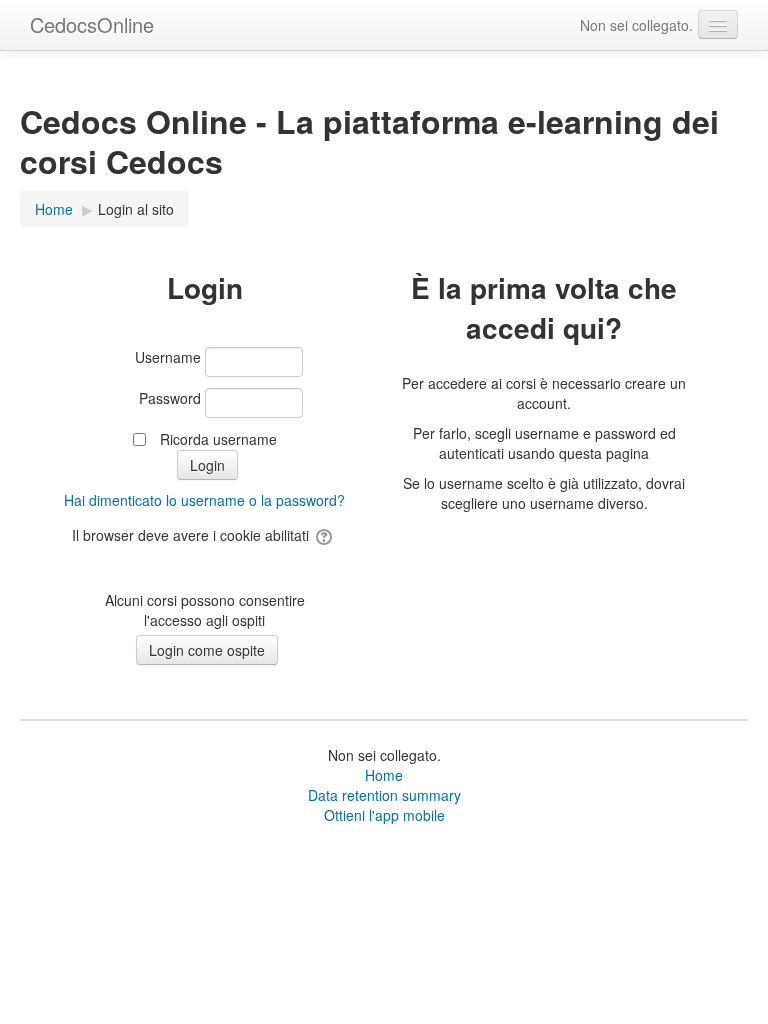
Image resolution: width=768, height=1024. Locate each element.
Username (168, 357)
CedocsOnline (92, 24)
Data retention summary (384, 795)
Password (170, 398)
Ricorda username (218, 439)
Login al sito (136, 209)
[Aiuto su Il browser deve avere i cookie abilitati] (325, 535)
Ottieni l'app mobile (384, 815)
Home (384, 775)
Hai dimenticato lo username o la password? (204, 500)
